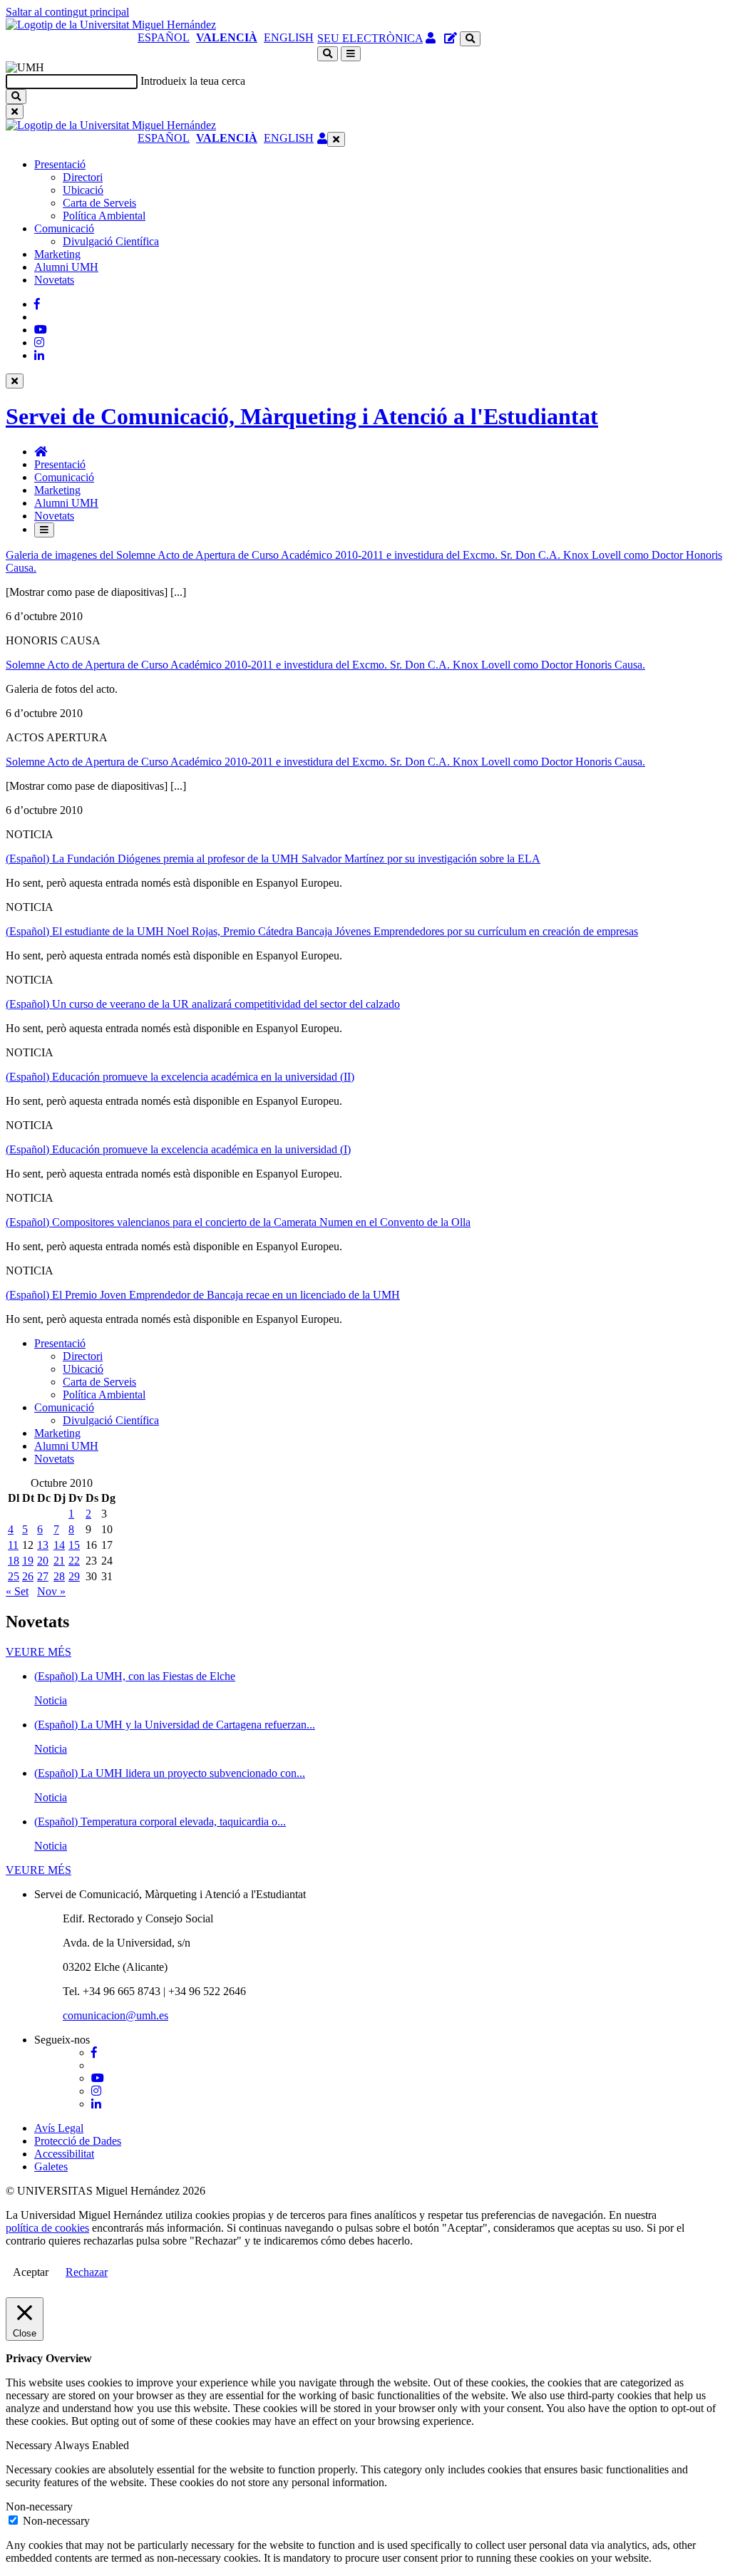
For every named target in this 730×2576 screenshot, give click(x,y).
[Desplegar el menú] (351, 54)
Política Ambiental (104, 216)
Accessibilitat (64, 2154)
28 (59, 1576)
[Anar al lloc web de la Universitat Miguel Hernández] (111, 25)
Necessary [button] (30, 2445)
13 (43, 1545)
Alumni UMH (66, 267)
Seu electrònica (370, 38)
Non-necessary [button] (39, 2507)
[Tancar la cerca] (15, 112)
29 (74, 1576)
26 (28, 1576)
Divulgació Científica (111, 241)
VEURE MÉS (38, 1652)
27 (43, 1576)
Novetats (54, 280)
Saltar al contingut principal (67, 12)
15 (74, 1545)
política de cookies (47, 2228)
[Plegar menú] (336, 139)
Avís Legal (59, 2128)
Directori (83, 177)
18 (14, 1561)
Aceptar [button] (31, 2272)
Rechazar (87, 2272)
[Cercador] (470, 39)
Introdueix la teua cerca (193, 81)
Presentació (60, 164)
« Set (17, 1591)
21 (59, 1561)
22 (74, 1561)
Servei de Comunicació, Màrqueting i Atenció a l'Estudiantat (302, 416)
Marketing (57, 254)
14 (59, 1545)
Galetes (51, 2167)
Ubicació (83, 190)
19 (28, 1561)
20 (43, 1561)
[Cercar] (16, 97)
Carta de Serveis (99, 203)
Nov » (51, 1591)
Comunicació (64, 228)
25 (14, 1576)
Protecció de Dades (78, 2141)
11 (13, 1545)
